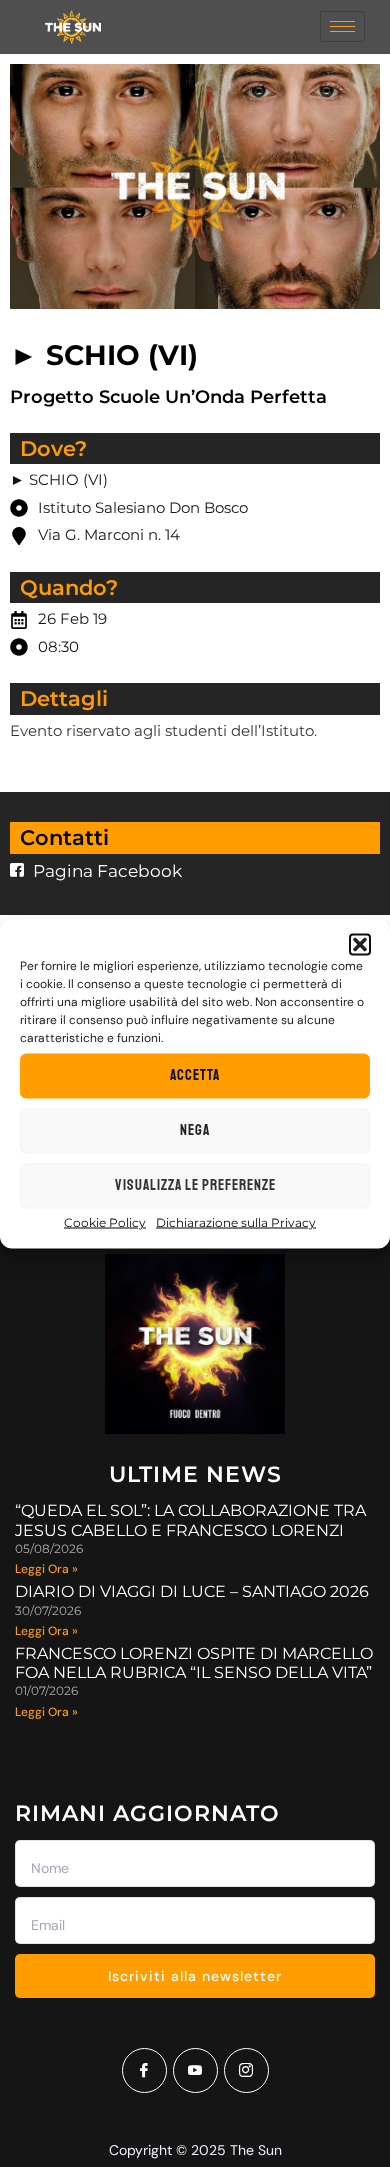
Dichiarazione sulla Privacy (236, 1221)
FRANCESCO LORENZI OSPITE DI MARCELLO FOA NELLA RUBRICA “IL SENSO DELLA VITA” (194, 1663)
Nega (195, 1130)
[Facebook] (144, 2070)
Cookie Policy (105, 1221)
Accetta (195, 1075)
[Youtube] (195, 2070)
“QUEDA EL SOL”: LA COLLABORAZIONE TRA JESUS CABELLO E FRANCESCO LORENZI (190, 1520)
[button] (360, 944)
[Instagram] (246, 2070)
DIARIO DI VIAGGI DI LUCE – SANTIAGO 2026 (192, 1591)
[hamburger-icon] (342, 26)
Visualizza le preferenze (195, 1185)
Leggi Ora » (46, 1569)
